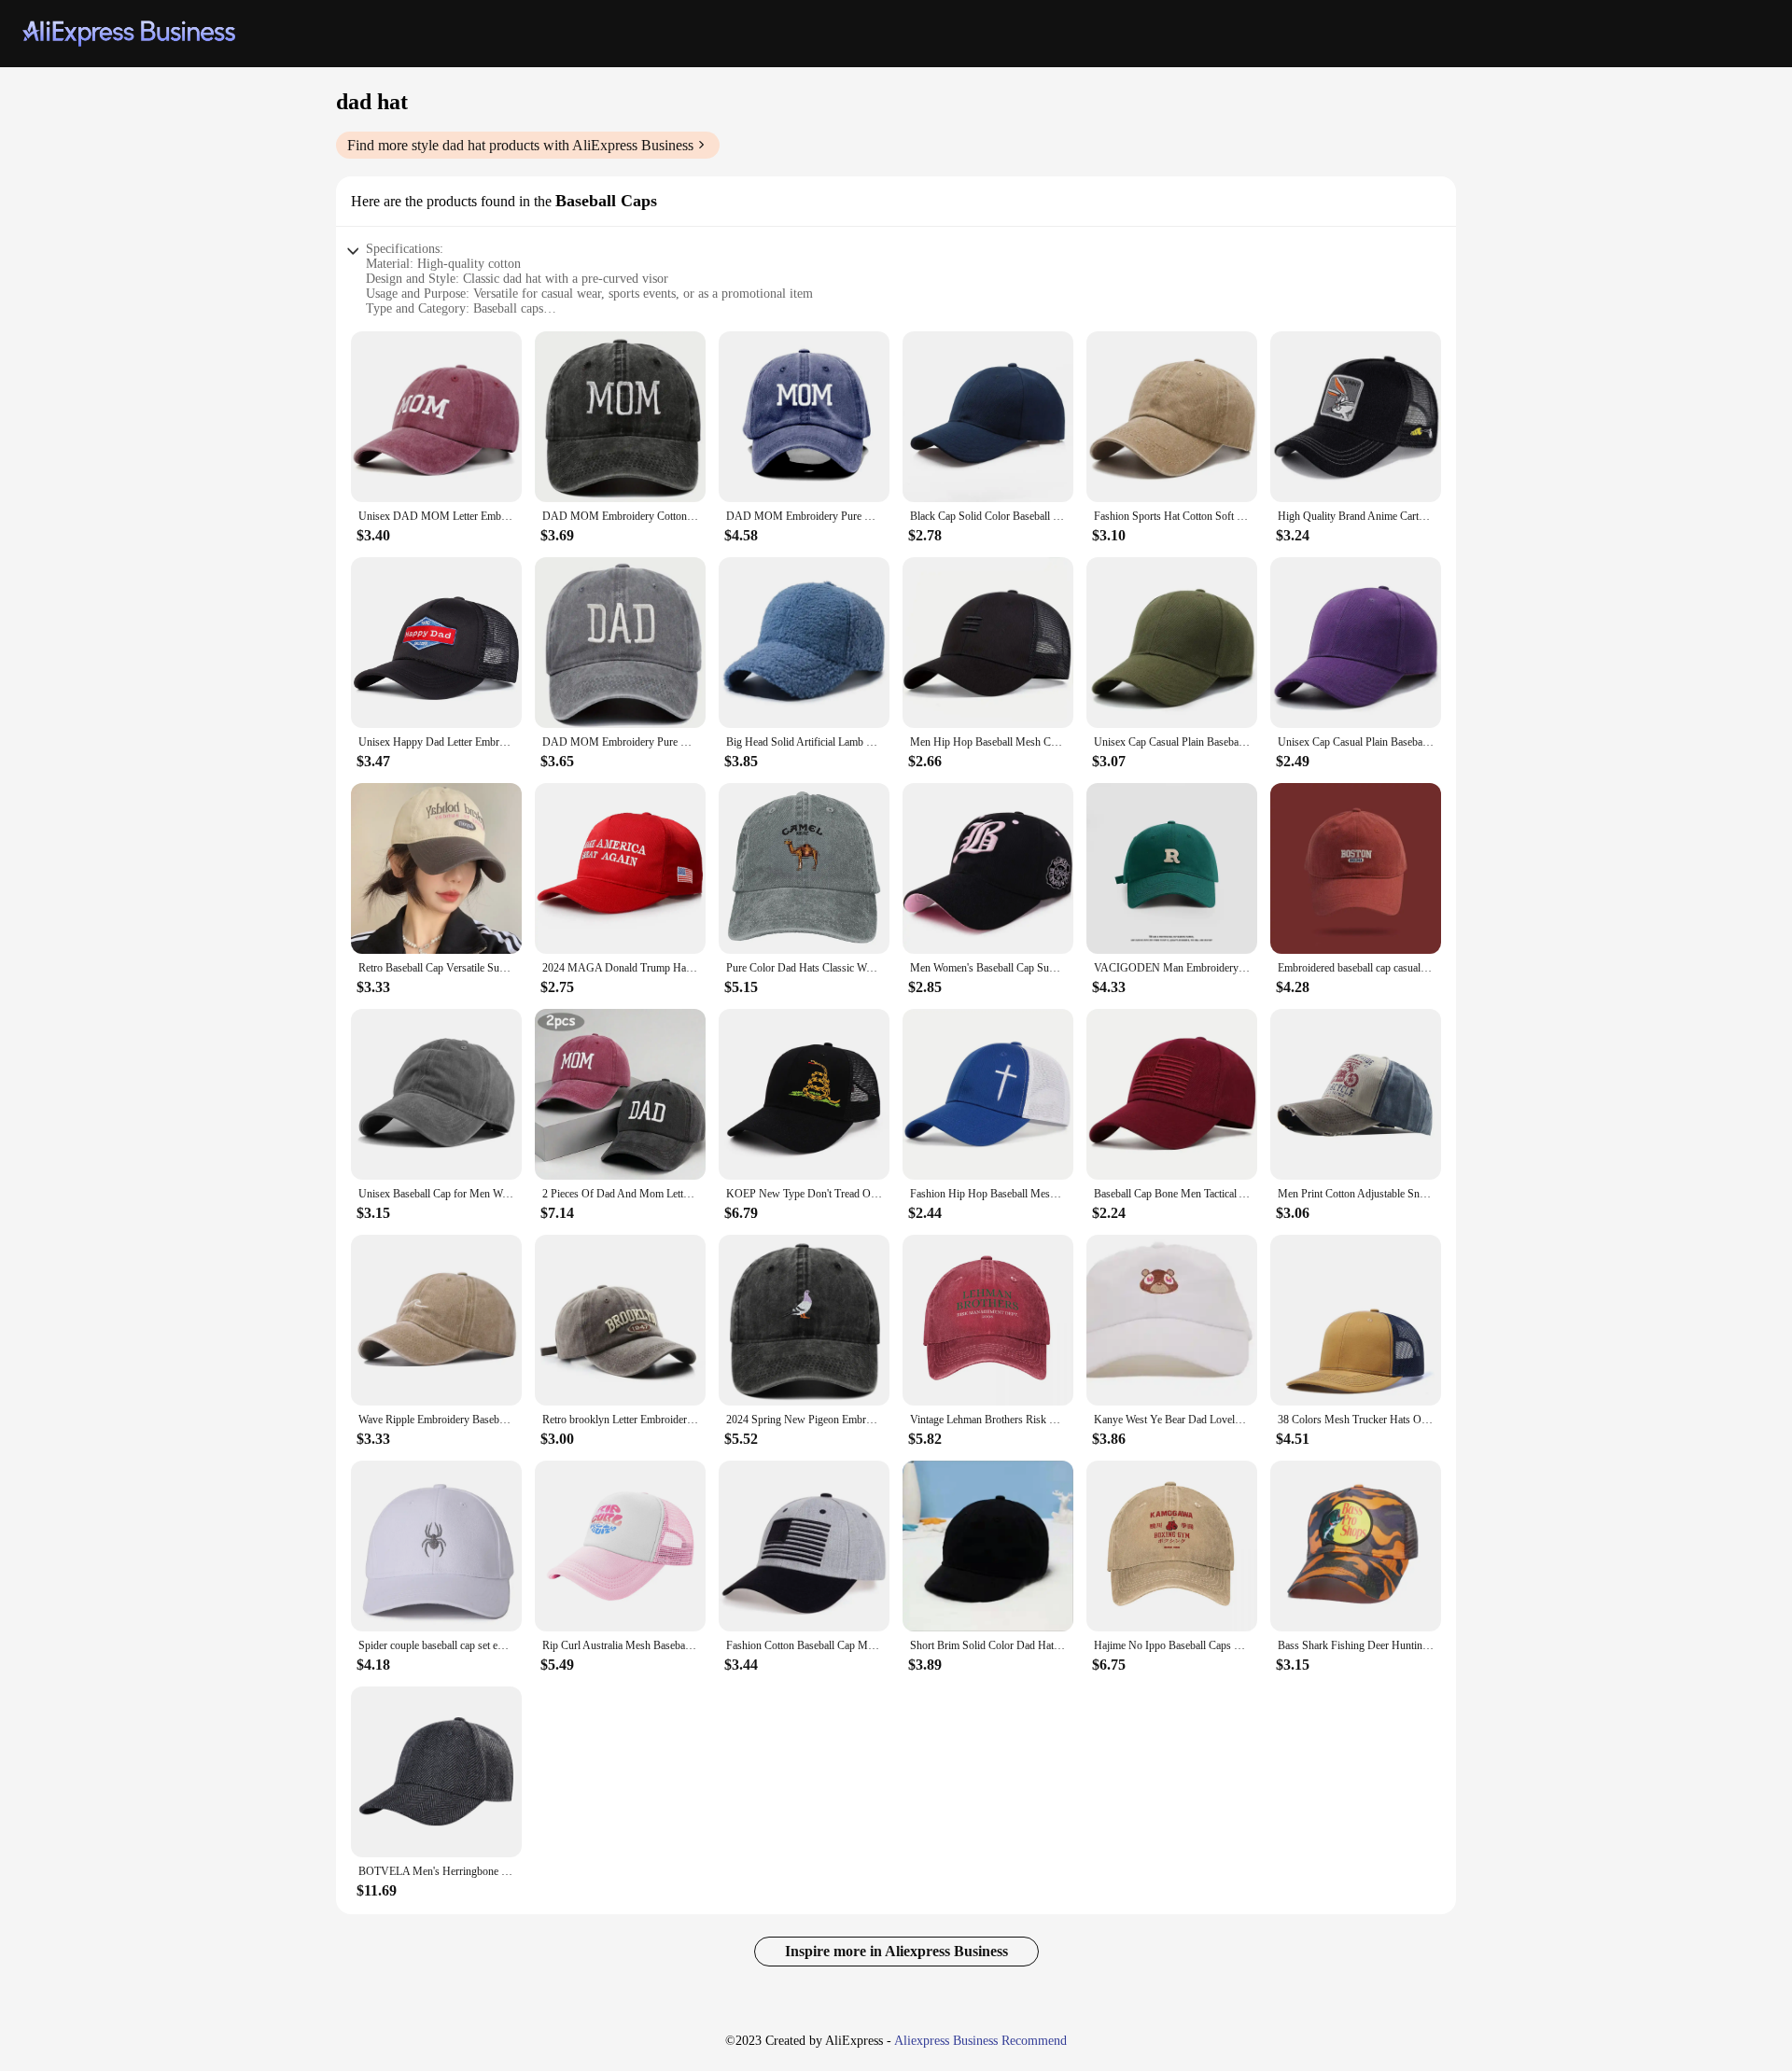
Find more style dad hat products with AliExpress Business (520, 145)
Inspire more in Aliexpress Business (896, 1951)
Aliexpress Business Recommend (980, 2041)
